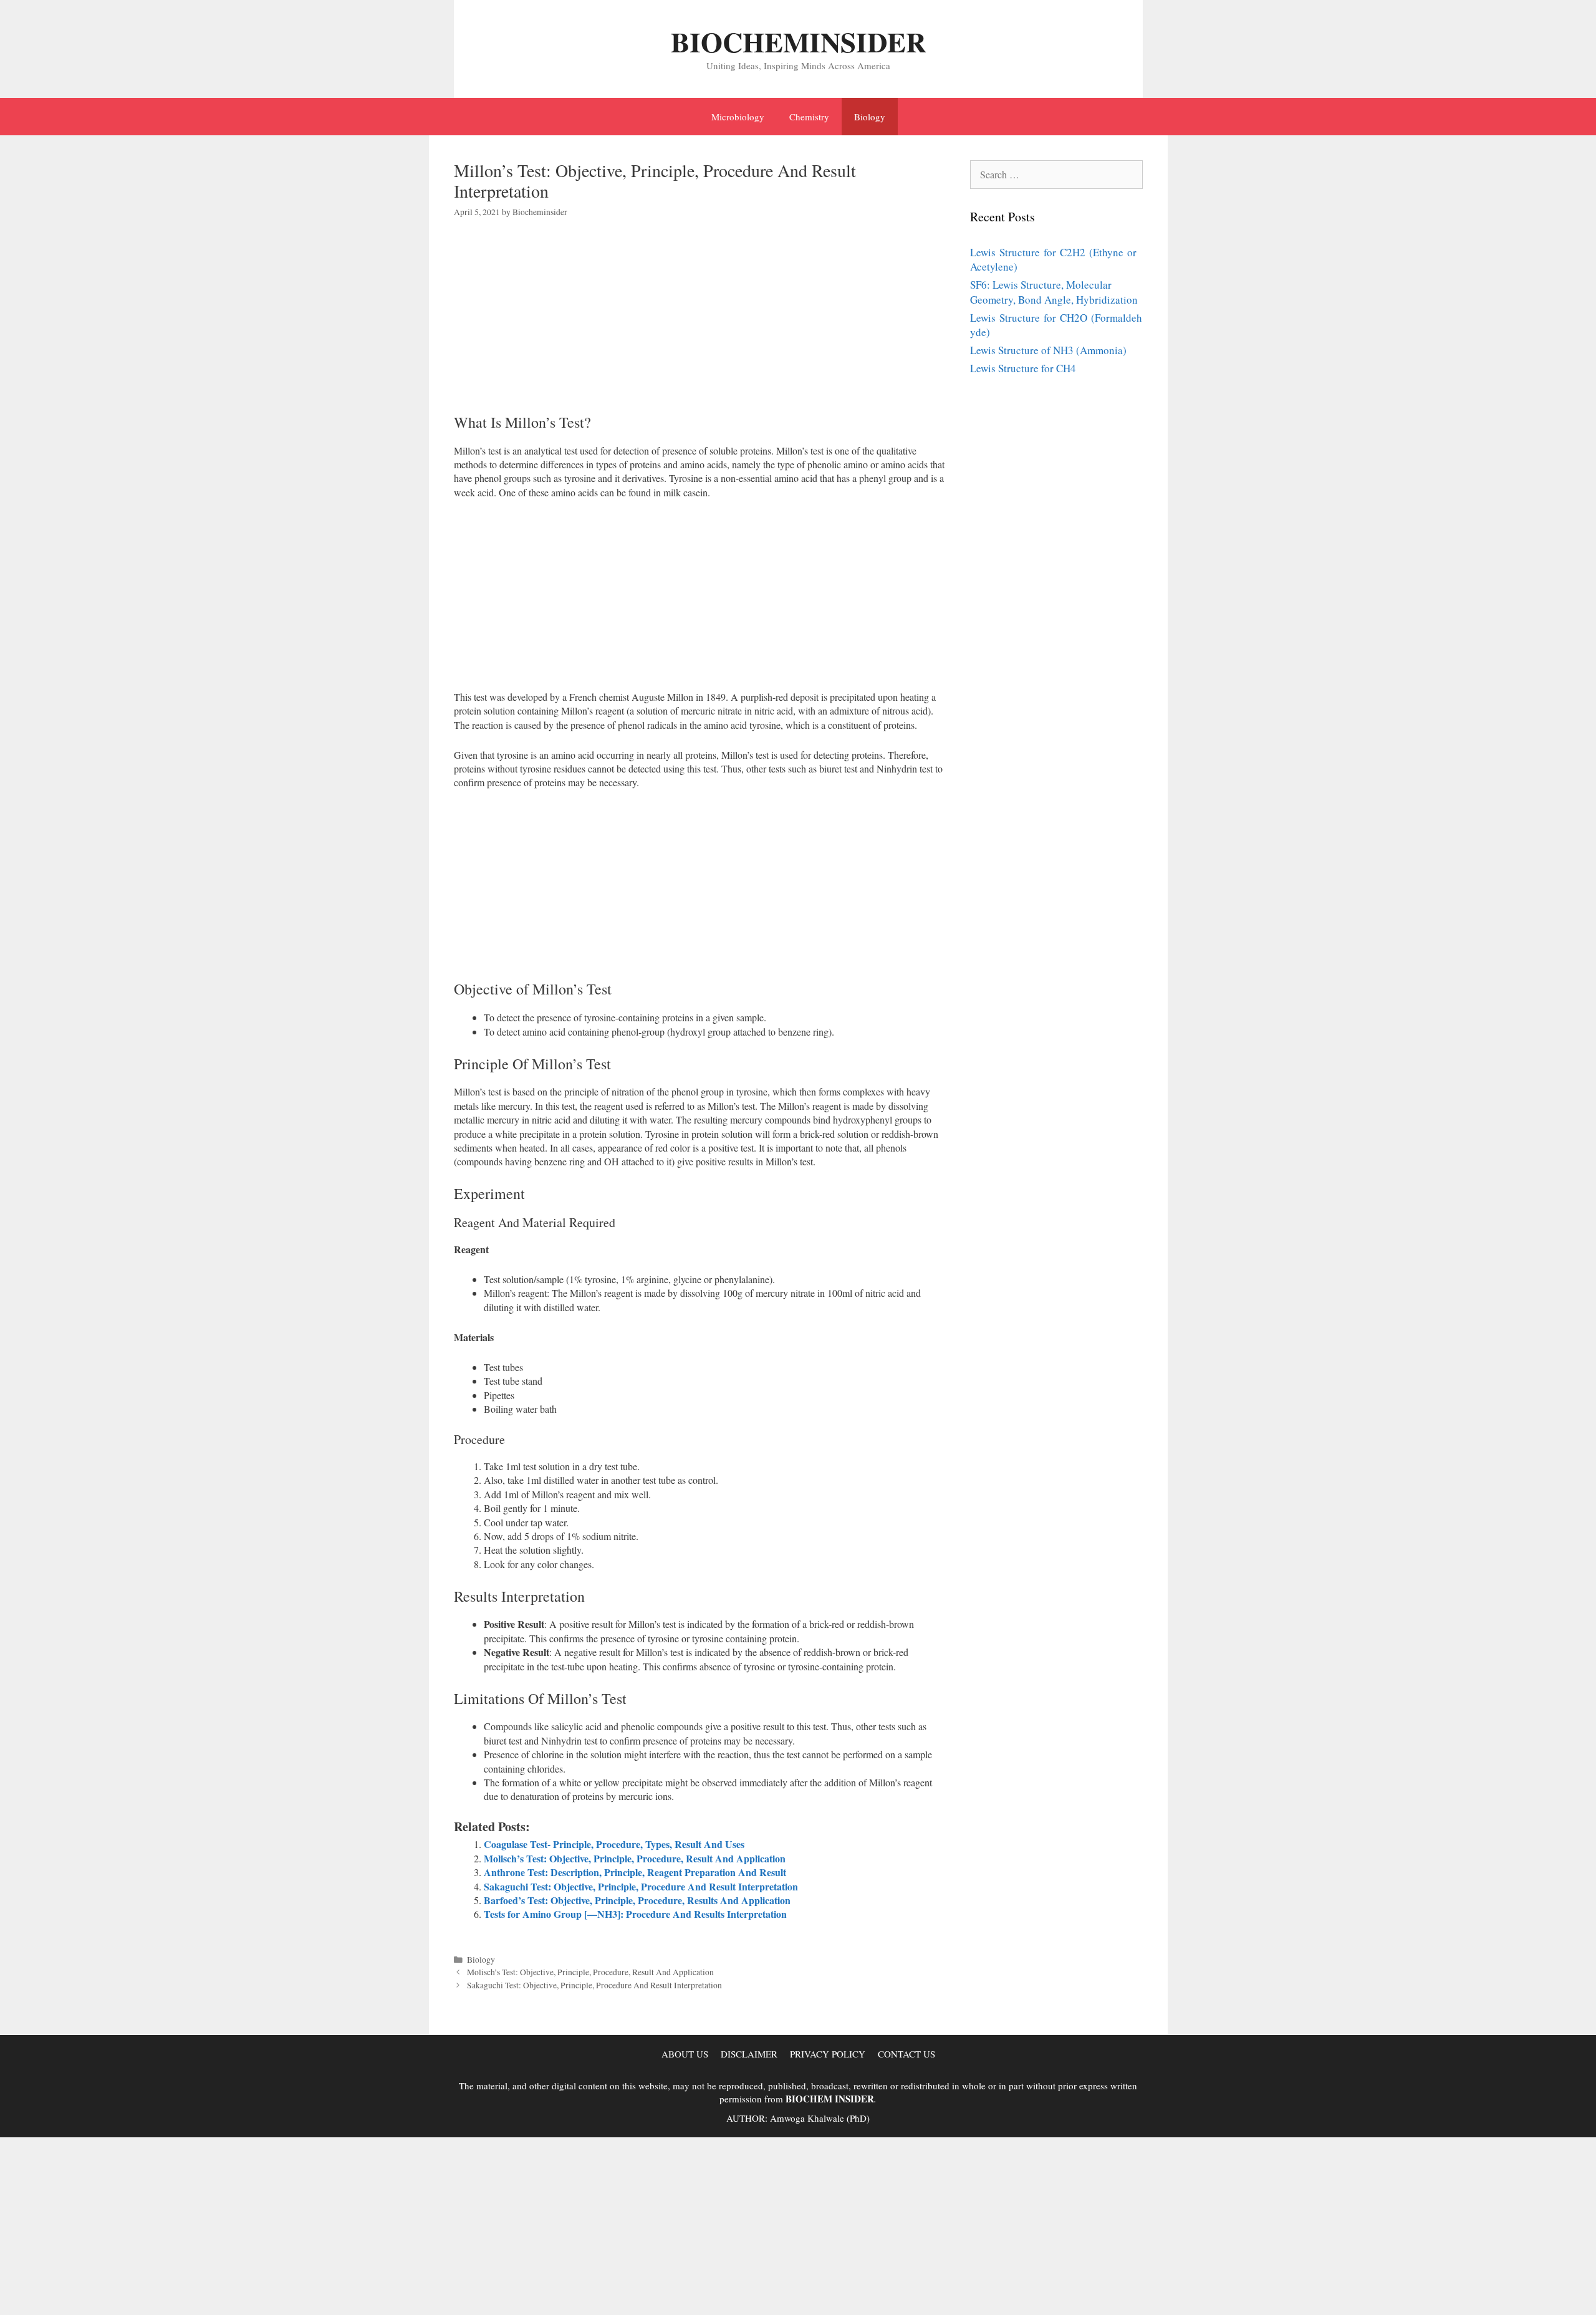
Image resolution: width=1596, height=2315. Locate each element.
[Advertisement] (700, 326)
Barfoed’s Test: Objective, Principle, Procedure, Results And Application (637, 1900)
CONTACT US (906, 2054)
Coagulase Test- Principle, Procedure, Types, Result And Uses (614, 1844)
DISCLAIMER (749, 2054)
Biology (870, 117)
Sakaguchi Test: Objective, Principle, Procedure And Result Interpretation (641, 1886)
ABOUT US (685, 2054)
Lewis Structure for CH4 (1023, 368)
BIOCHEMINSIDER (798, 41)
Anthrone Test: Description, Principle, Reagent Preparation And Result (635, 1872)
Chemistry (809, 117)
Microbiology (738, 117)
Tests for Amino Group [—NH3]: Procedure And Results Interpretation (635, 1914)
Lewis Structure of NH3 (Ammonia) (1048, 350)
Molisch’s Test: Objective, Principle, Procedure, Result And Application (635, 1858)
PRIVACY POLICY (828, 2054)
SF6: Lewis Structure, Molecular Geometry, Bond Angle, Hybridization (1054, 292)
